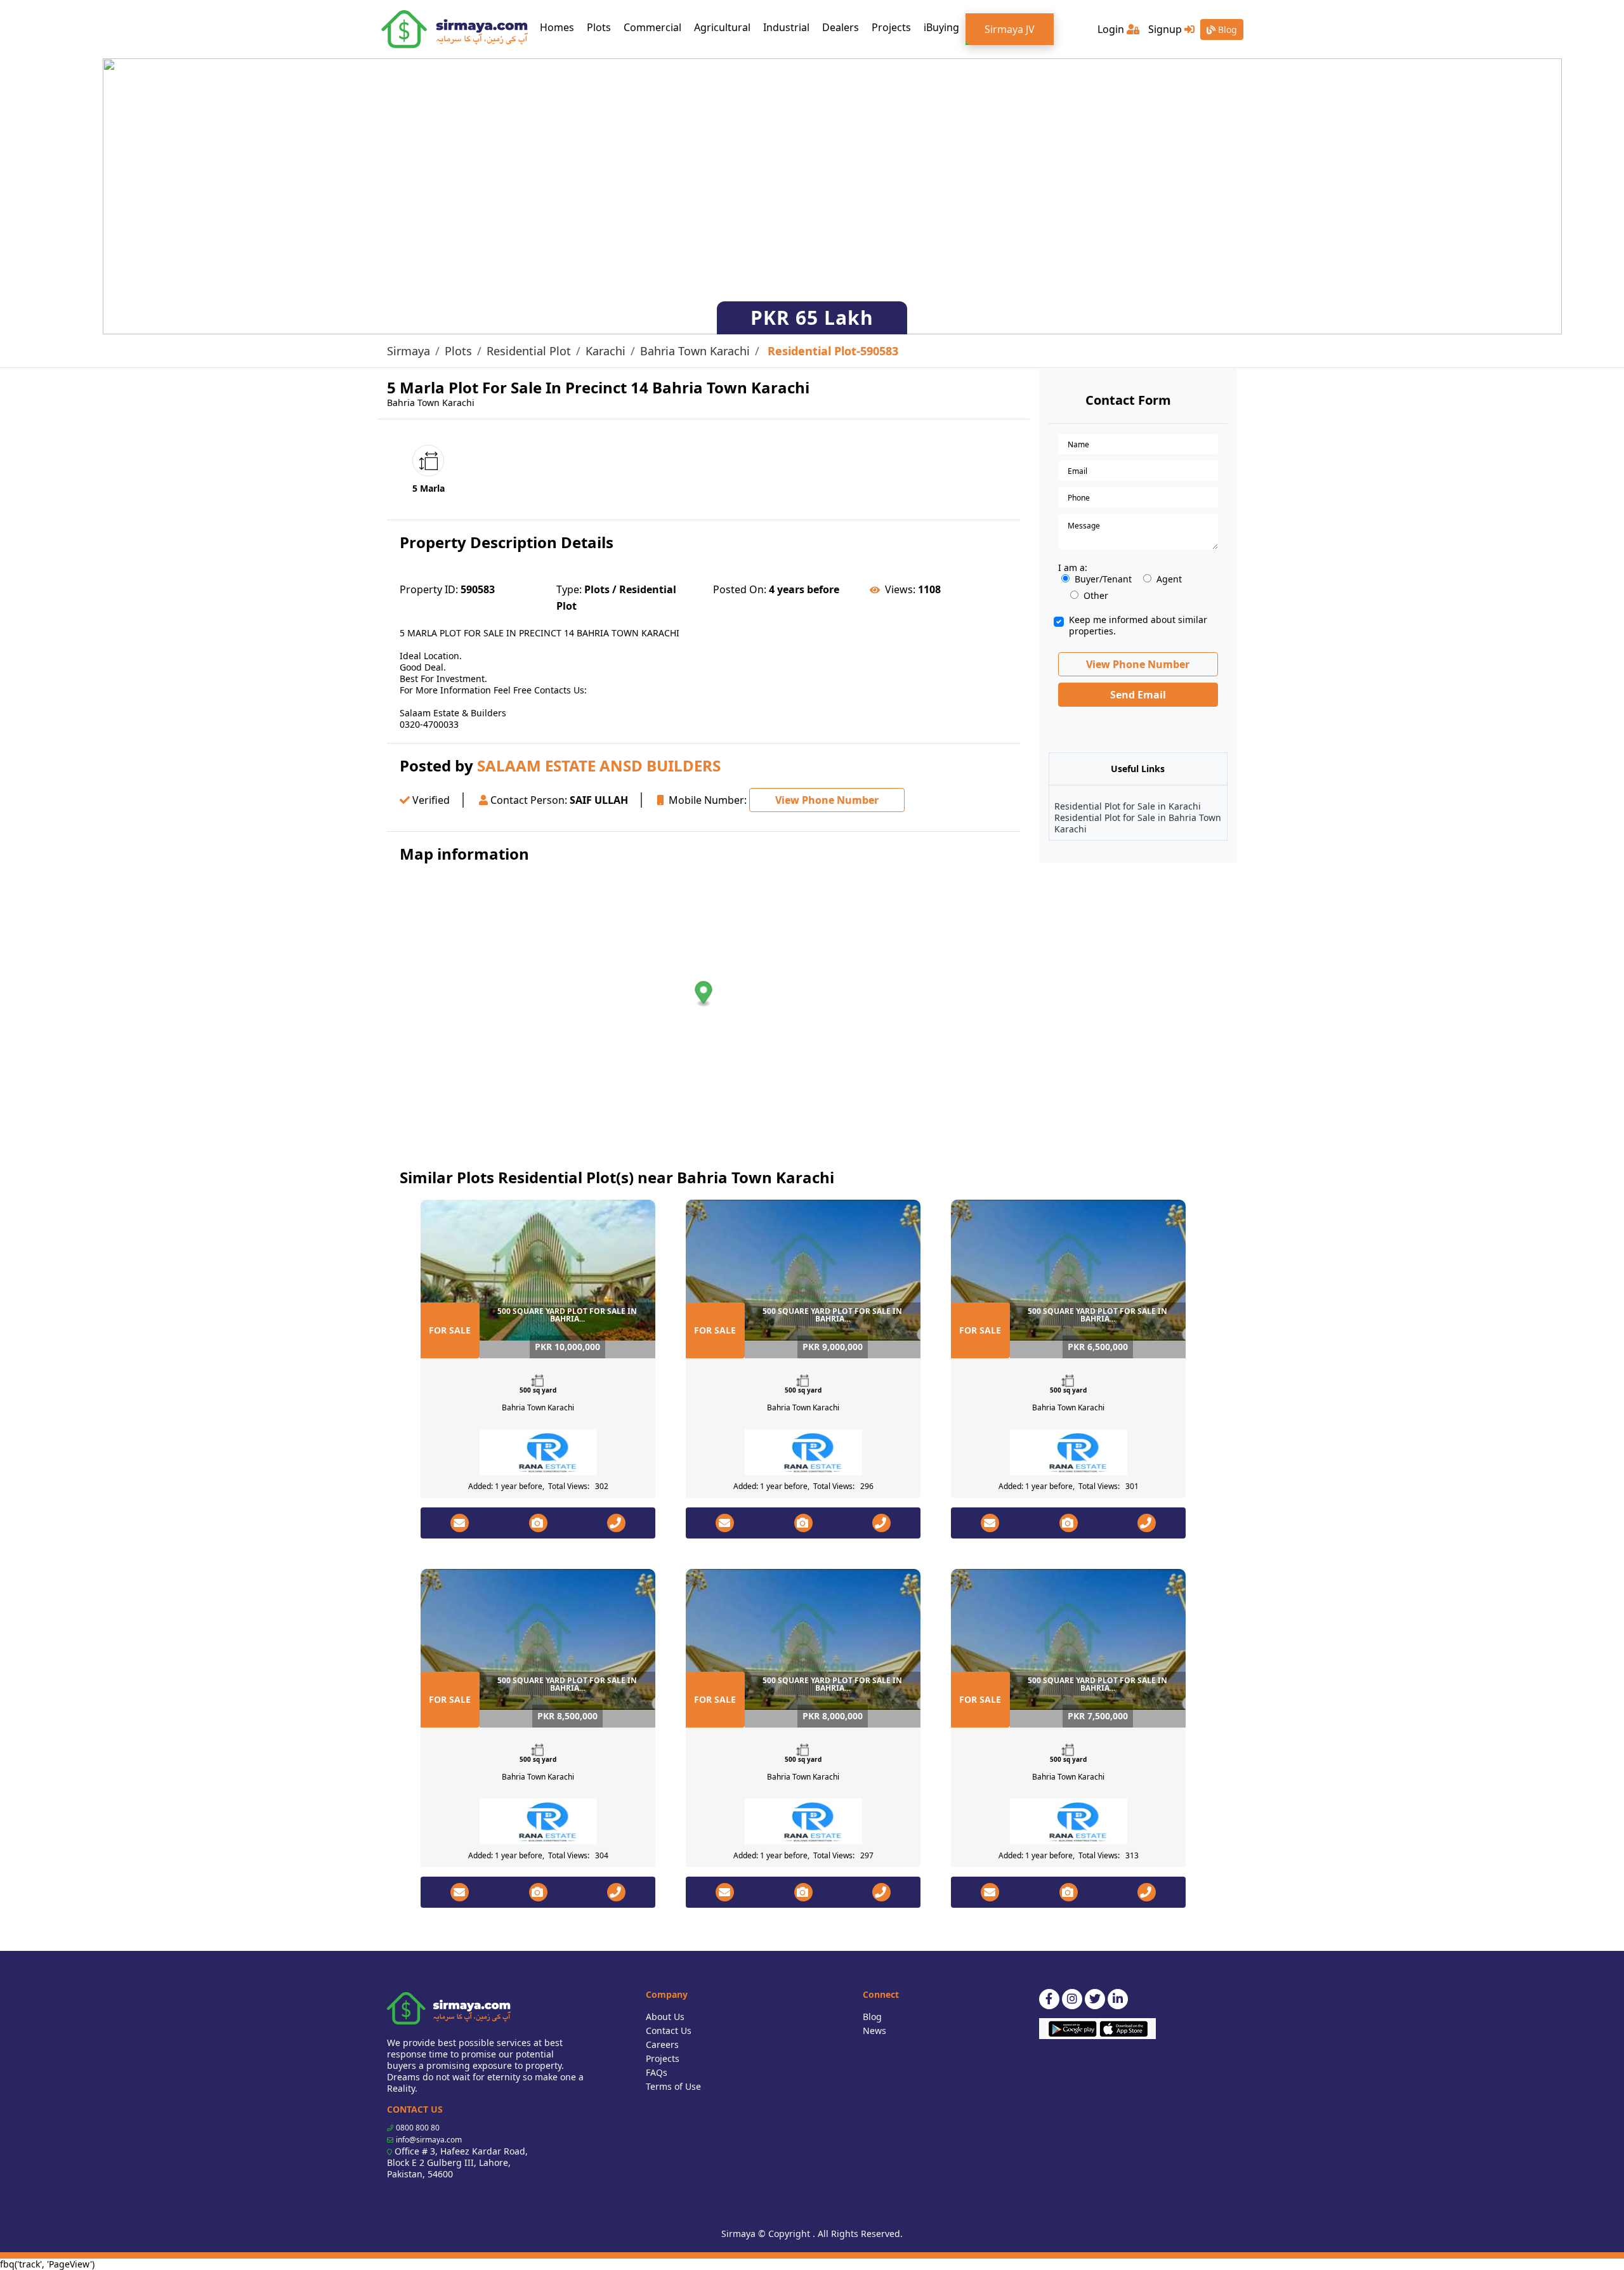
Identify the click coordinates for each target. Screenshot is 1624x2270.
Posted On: (740, 589)
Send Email (1138, 695)
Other (1096, 596)
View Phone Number (827, 800)
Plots (599, 27)
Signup (1166, 29)
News (874, 2031)
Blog (1226, 30)
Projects (891, 27)
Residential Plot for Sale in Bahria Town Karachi (1138, 823)
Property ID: (429, 589)
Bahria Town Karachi (695, 351)
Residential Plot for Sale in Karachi (1128, 806)
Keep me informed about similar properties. (1138, 626)
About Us (665, 2017)
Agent (1169, 579)
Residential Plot (529, 351)
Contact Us (669, 2031)
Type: (569, 589)
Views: (900, 589)
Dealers (841, 27)
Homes (560, 27)
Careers (662, 2044)
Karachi (606, 351)
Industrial (786, 27)
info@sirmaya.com (429, 2140)
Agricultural (722, 27)
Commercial (652, 27)
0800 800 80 (418, 2128)
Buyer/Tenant (1103, 579)
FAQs (657, 2072)
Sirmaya (409, 351)
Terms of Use (673, 2086)
